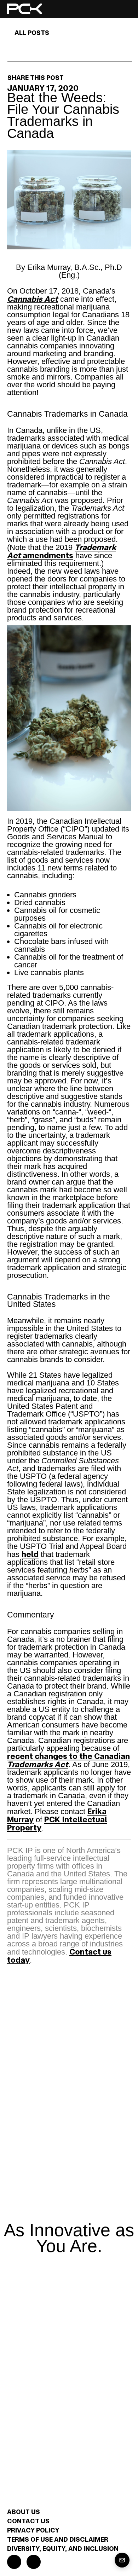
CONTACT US (28, 2521)
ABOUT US (24, 2512)
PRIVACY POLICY (33, 2530)
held (30, 1554)
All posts (32, 33)
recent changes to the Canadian (68, 1760)
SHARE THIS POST (36, 77)
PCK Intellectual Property (57, 1823)
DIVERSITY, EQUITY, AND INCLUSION (63, 2548)
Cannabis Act (33, 299)
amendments (62, 551)
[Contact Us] (122, 2560)
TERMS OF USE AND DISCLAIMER (58, 2539)
